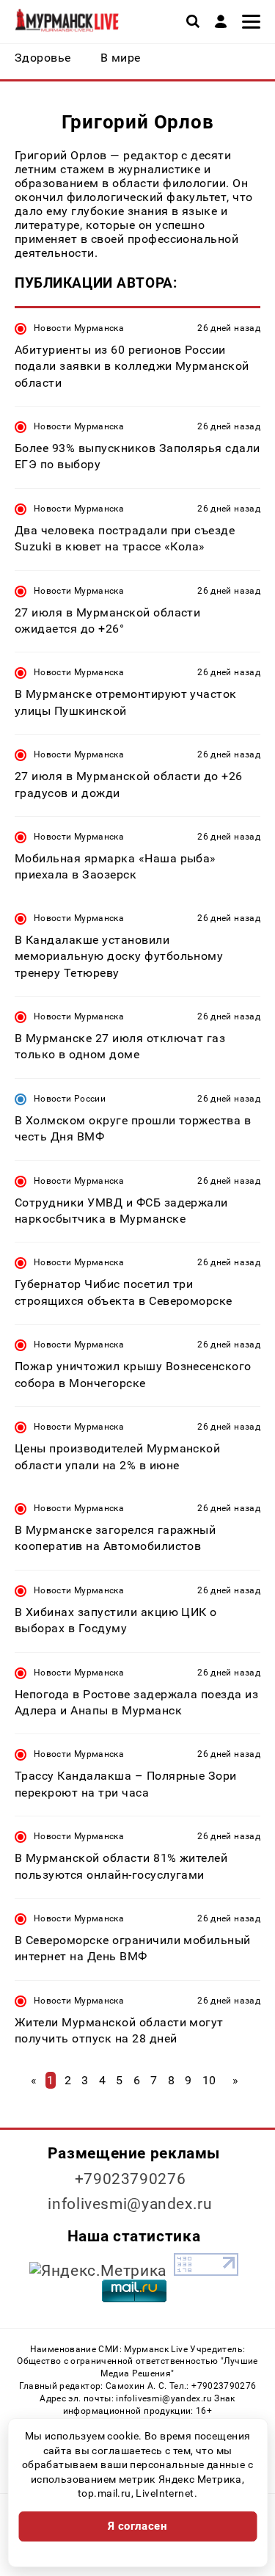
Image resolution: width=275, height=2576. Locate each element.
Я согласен (138, 2526)
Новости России (70, 1099)
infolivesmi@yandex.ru (130, 2204)
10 (209, 2080)
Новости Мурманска (79, 328)
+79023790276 (131, 2179)
